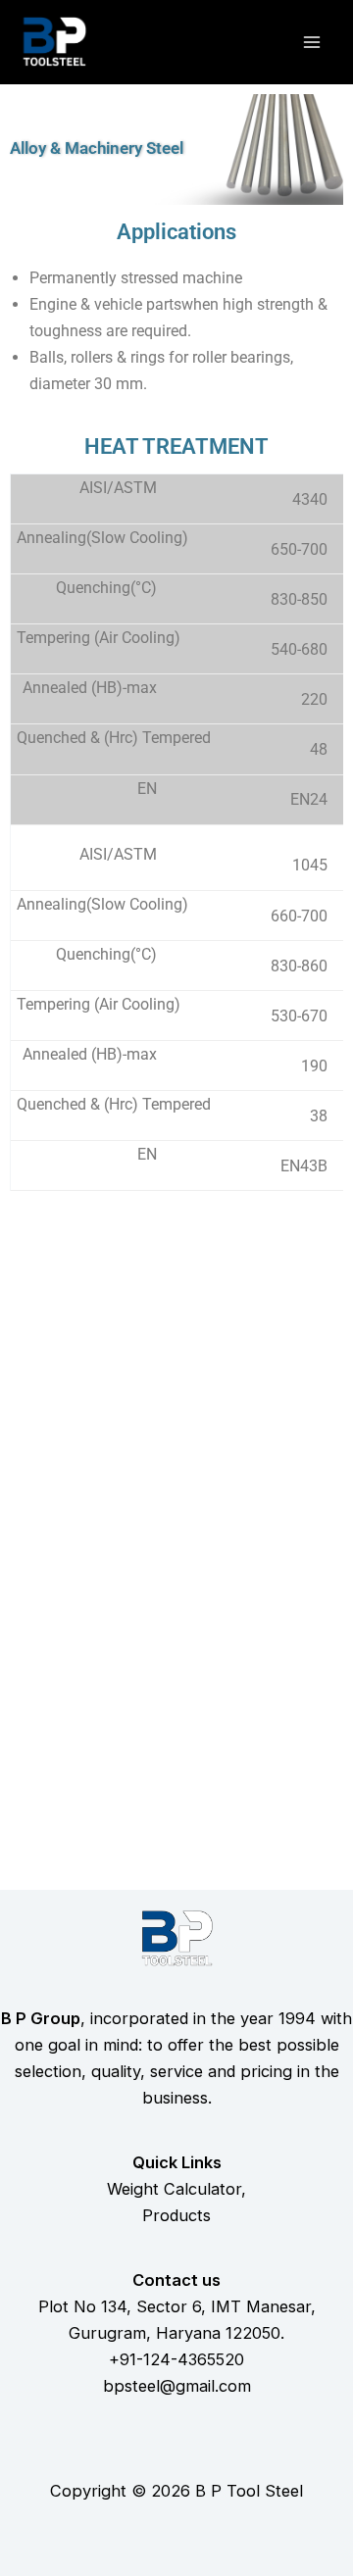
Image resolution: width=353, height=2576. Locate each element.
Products (176, 2215)
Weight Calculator (174, 2189)
